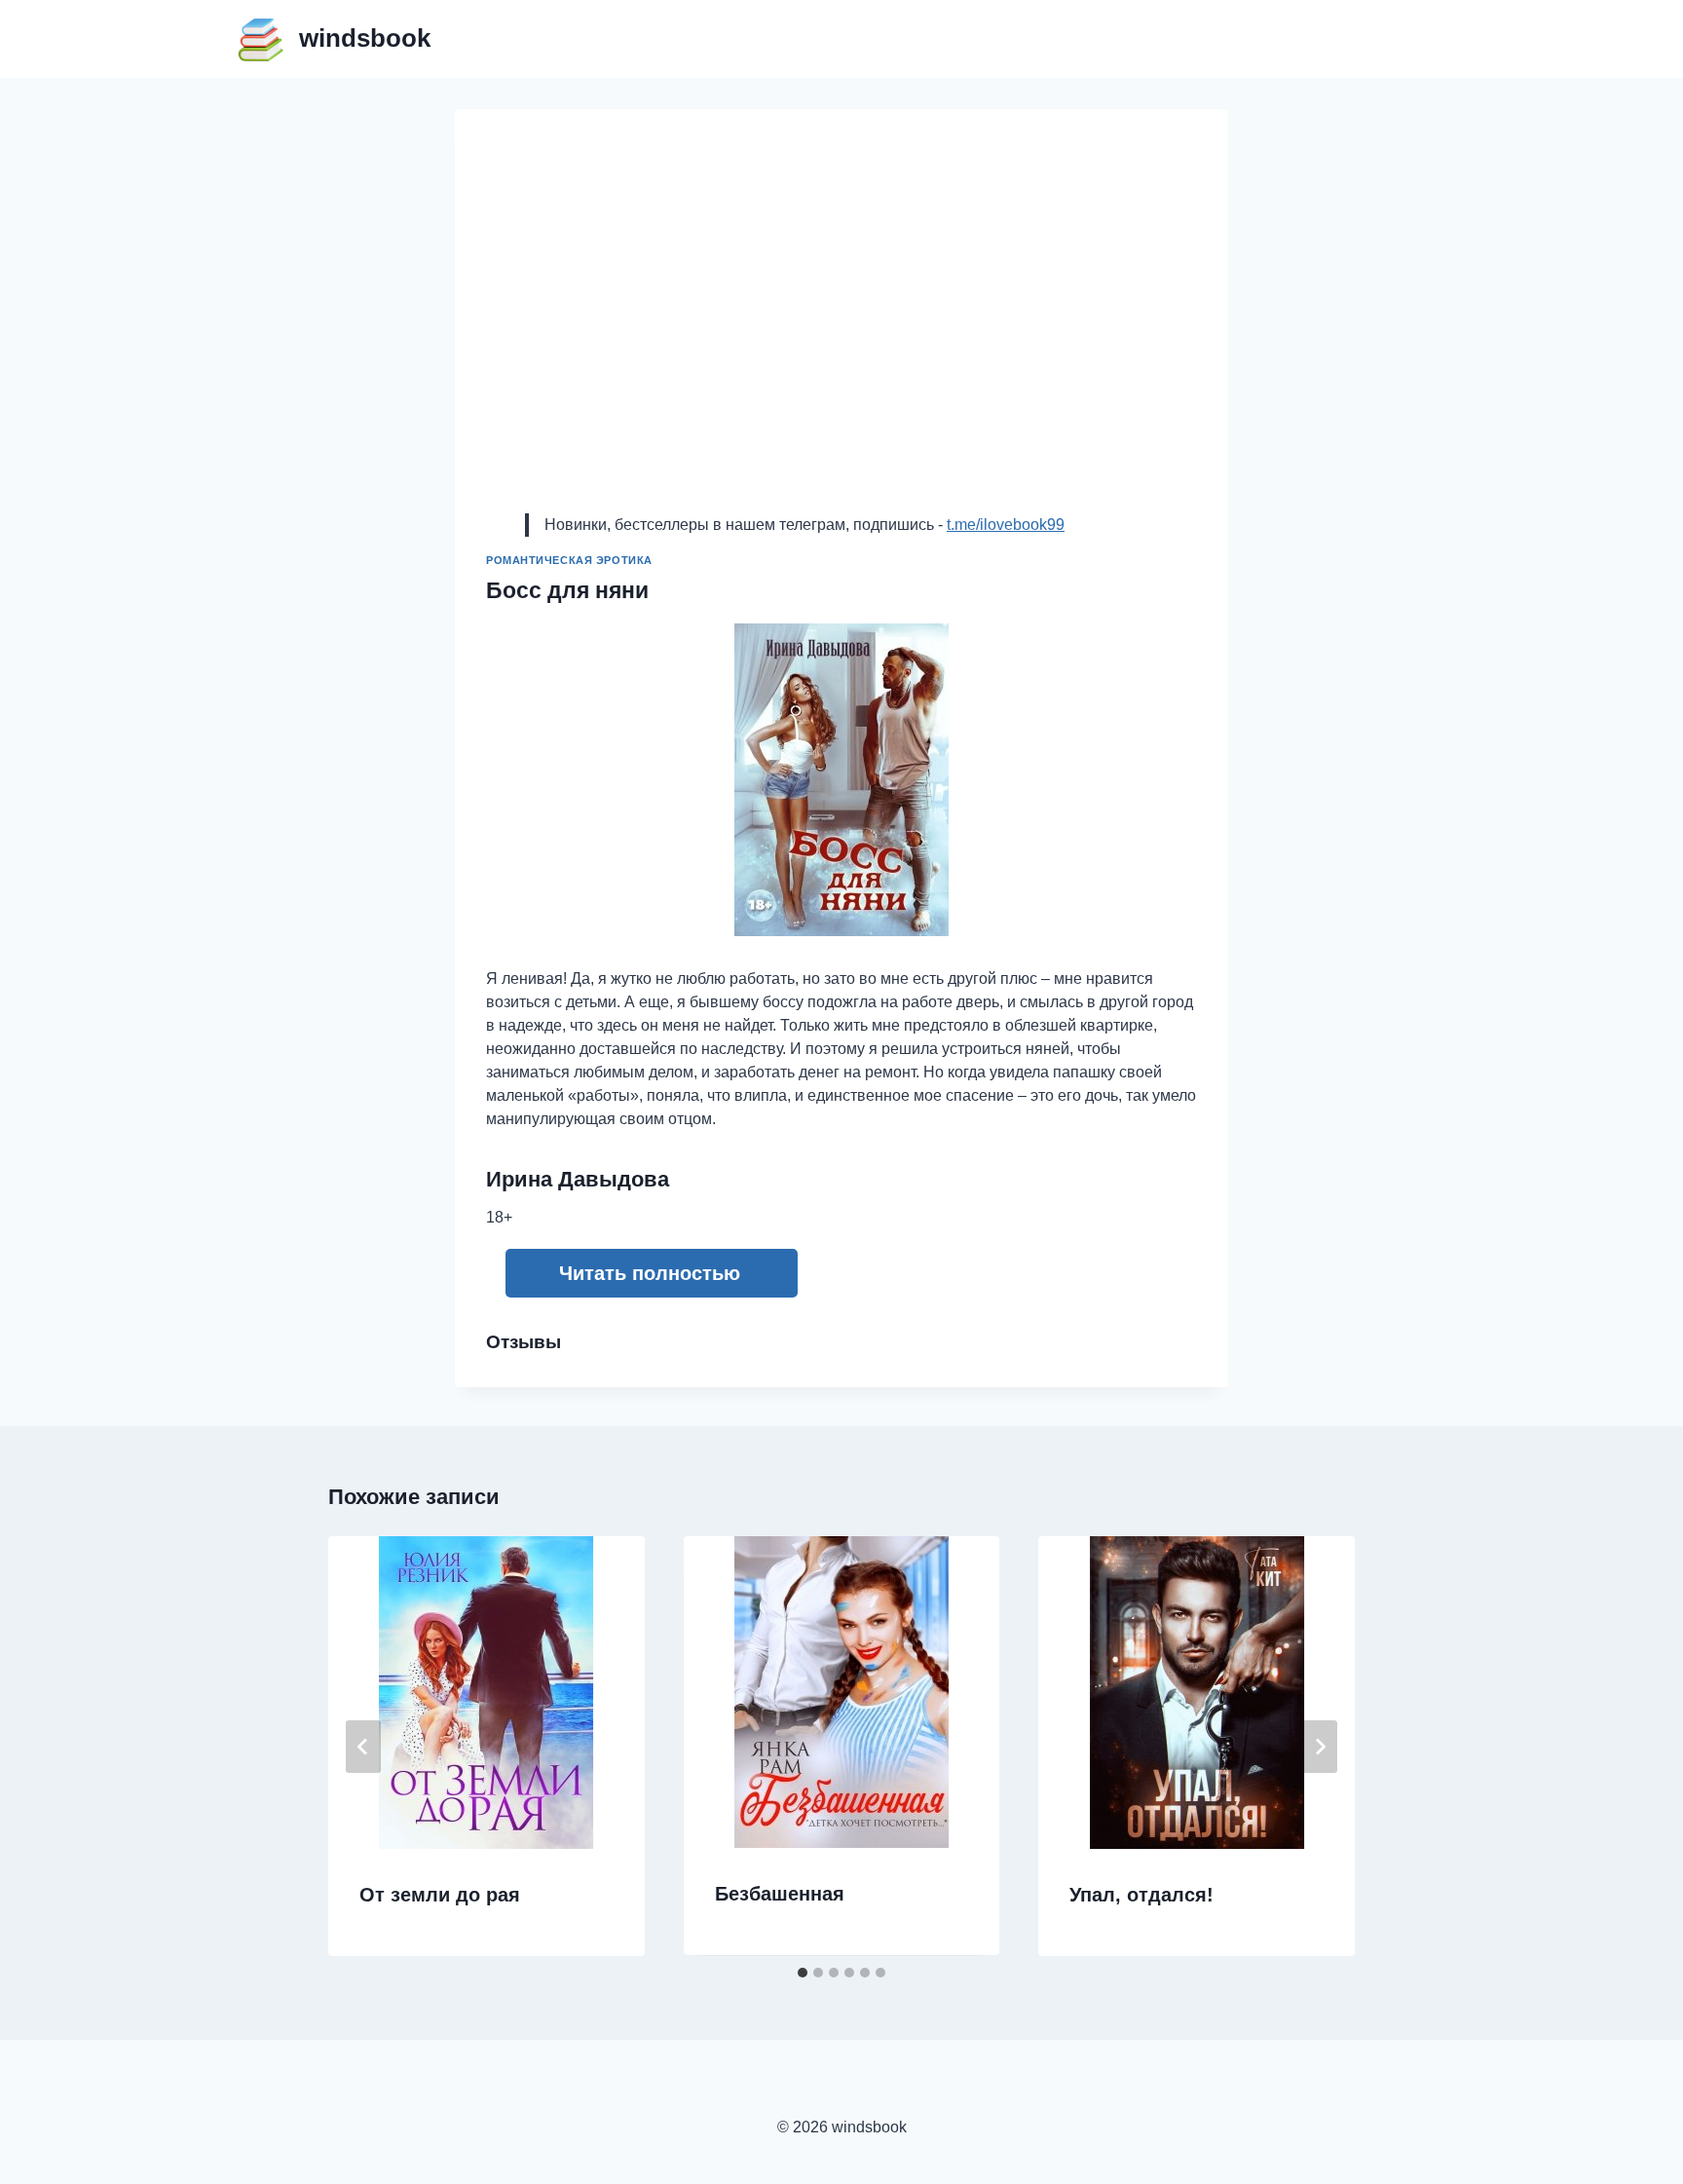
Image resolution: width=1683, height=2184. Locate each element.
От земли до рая (440, 1895)
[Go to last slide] (363, 1747)
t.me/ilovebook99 (1006, 525)
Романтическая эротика (569, 560)
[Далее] (1320, 1747)
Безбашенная (780, 1894)
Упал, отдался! (1141, 1895)
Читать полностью (650, 1273)
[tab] (803, 1973)
